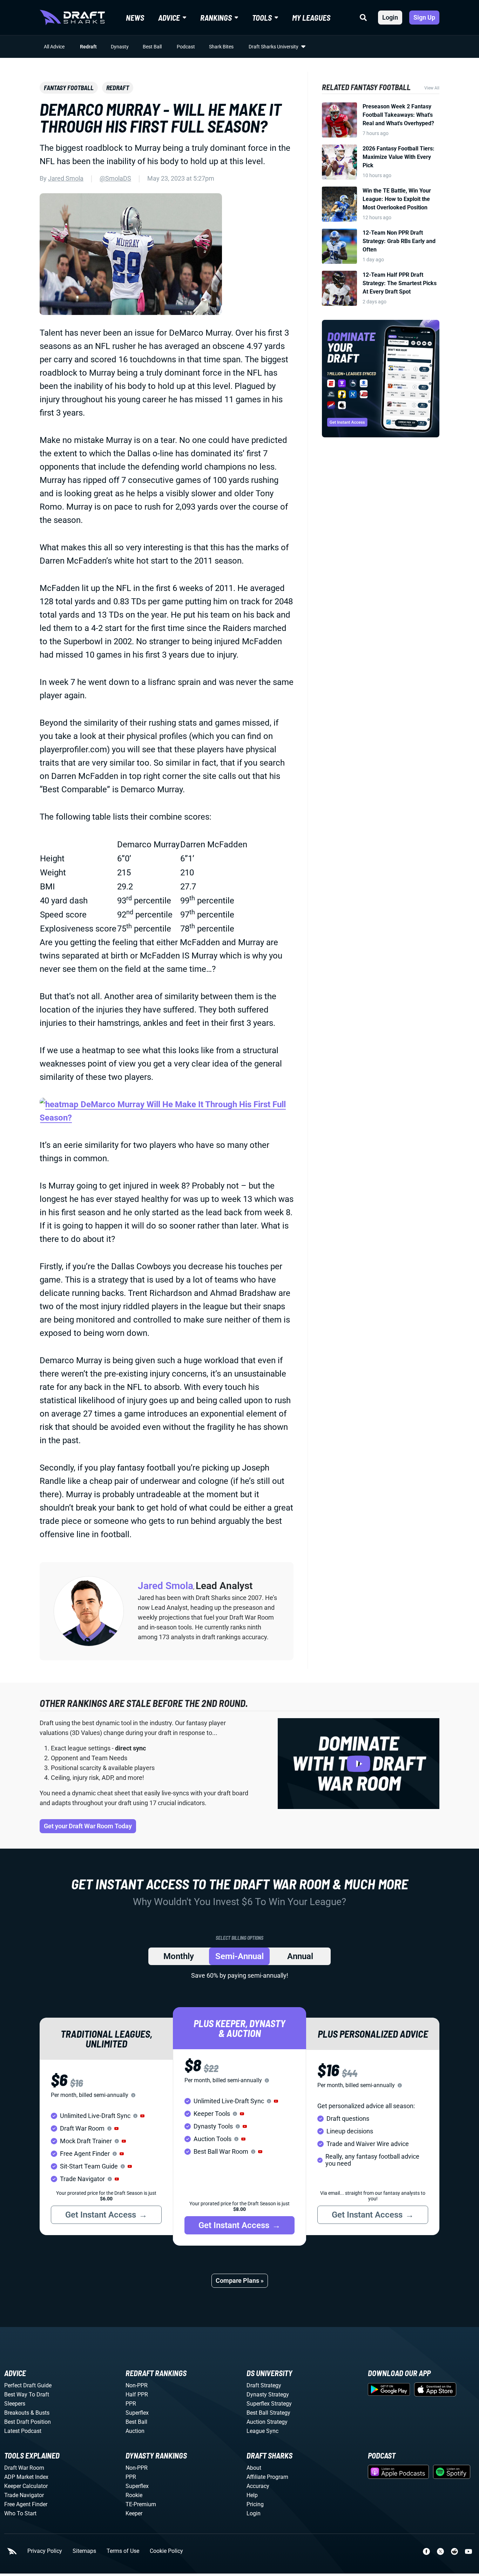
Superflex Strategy (269, 2404)
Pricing (255, 2504)
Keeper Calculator (26, 2486)
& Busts (40, 2413)
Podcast (186, 47)
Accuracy (258, 2486)
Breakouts (17, 2413)
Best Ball (152, 47)
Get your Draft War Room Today (88, 1826)
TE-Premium (141, 2504)
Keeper (134, 2513)
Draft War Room (24, 2468)
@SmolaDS (115, 178)
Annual (300, 1956)
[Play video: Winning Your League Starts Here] (359, 1764)
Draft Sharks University (274, 47)
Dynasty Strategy (268, 2395)
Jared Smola (66, 178)
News (135, 18)
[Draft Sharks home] (72, 18)
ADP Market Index (26, 2477)
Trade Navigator (24, 2495)
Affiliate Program (267, 2477)
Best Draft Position (28, 2422)
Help (252, 2495)
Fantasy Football (69, 88)
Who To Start (20, 2513)
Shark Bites (221, 47)
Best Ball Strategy (268, 2413)
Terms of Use (123, 2551)
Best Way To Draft (27, 2395)
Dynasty (120, 47)
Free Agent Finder (26, 2504)
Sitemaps (84, 2551)
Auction (135, 2431)
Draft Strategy (264, 2385)
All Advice (54, 47)
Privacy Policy (45, 2551)
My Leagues (311, 18)
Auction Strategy (267, 2422)
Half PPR (137, 2395)
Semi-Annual (239, 1956)
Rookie (134, 2495)
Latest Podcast (23, 2431)
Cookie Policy (166, 2551)
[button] (142, 2116)
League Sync (262, 2431)
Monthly (179, 1956)
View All (432, 88)
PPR (131, 2404)
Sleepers (15, 2404)
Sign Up (424, 17)
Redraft (88, 47)
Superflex (137, 2413)
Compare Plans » (240, 2281)
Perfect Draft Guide (28, 2385)
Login (390, 17)
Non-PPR (137, 2385)
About (254, 2468)
